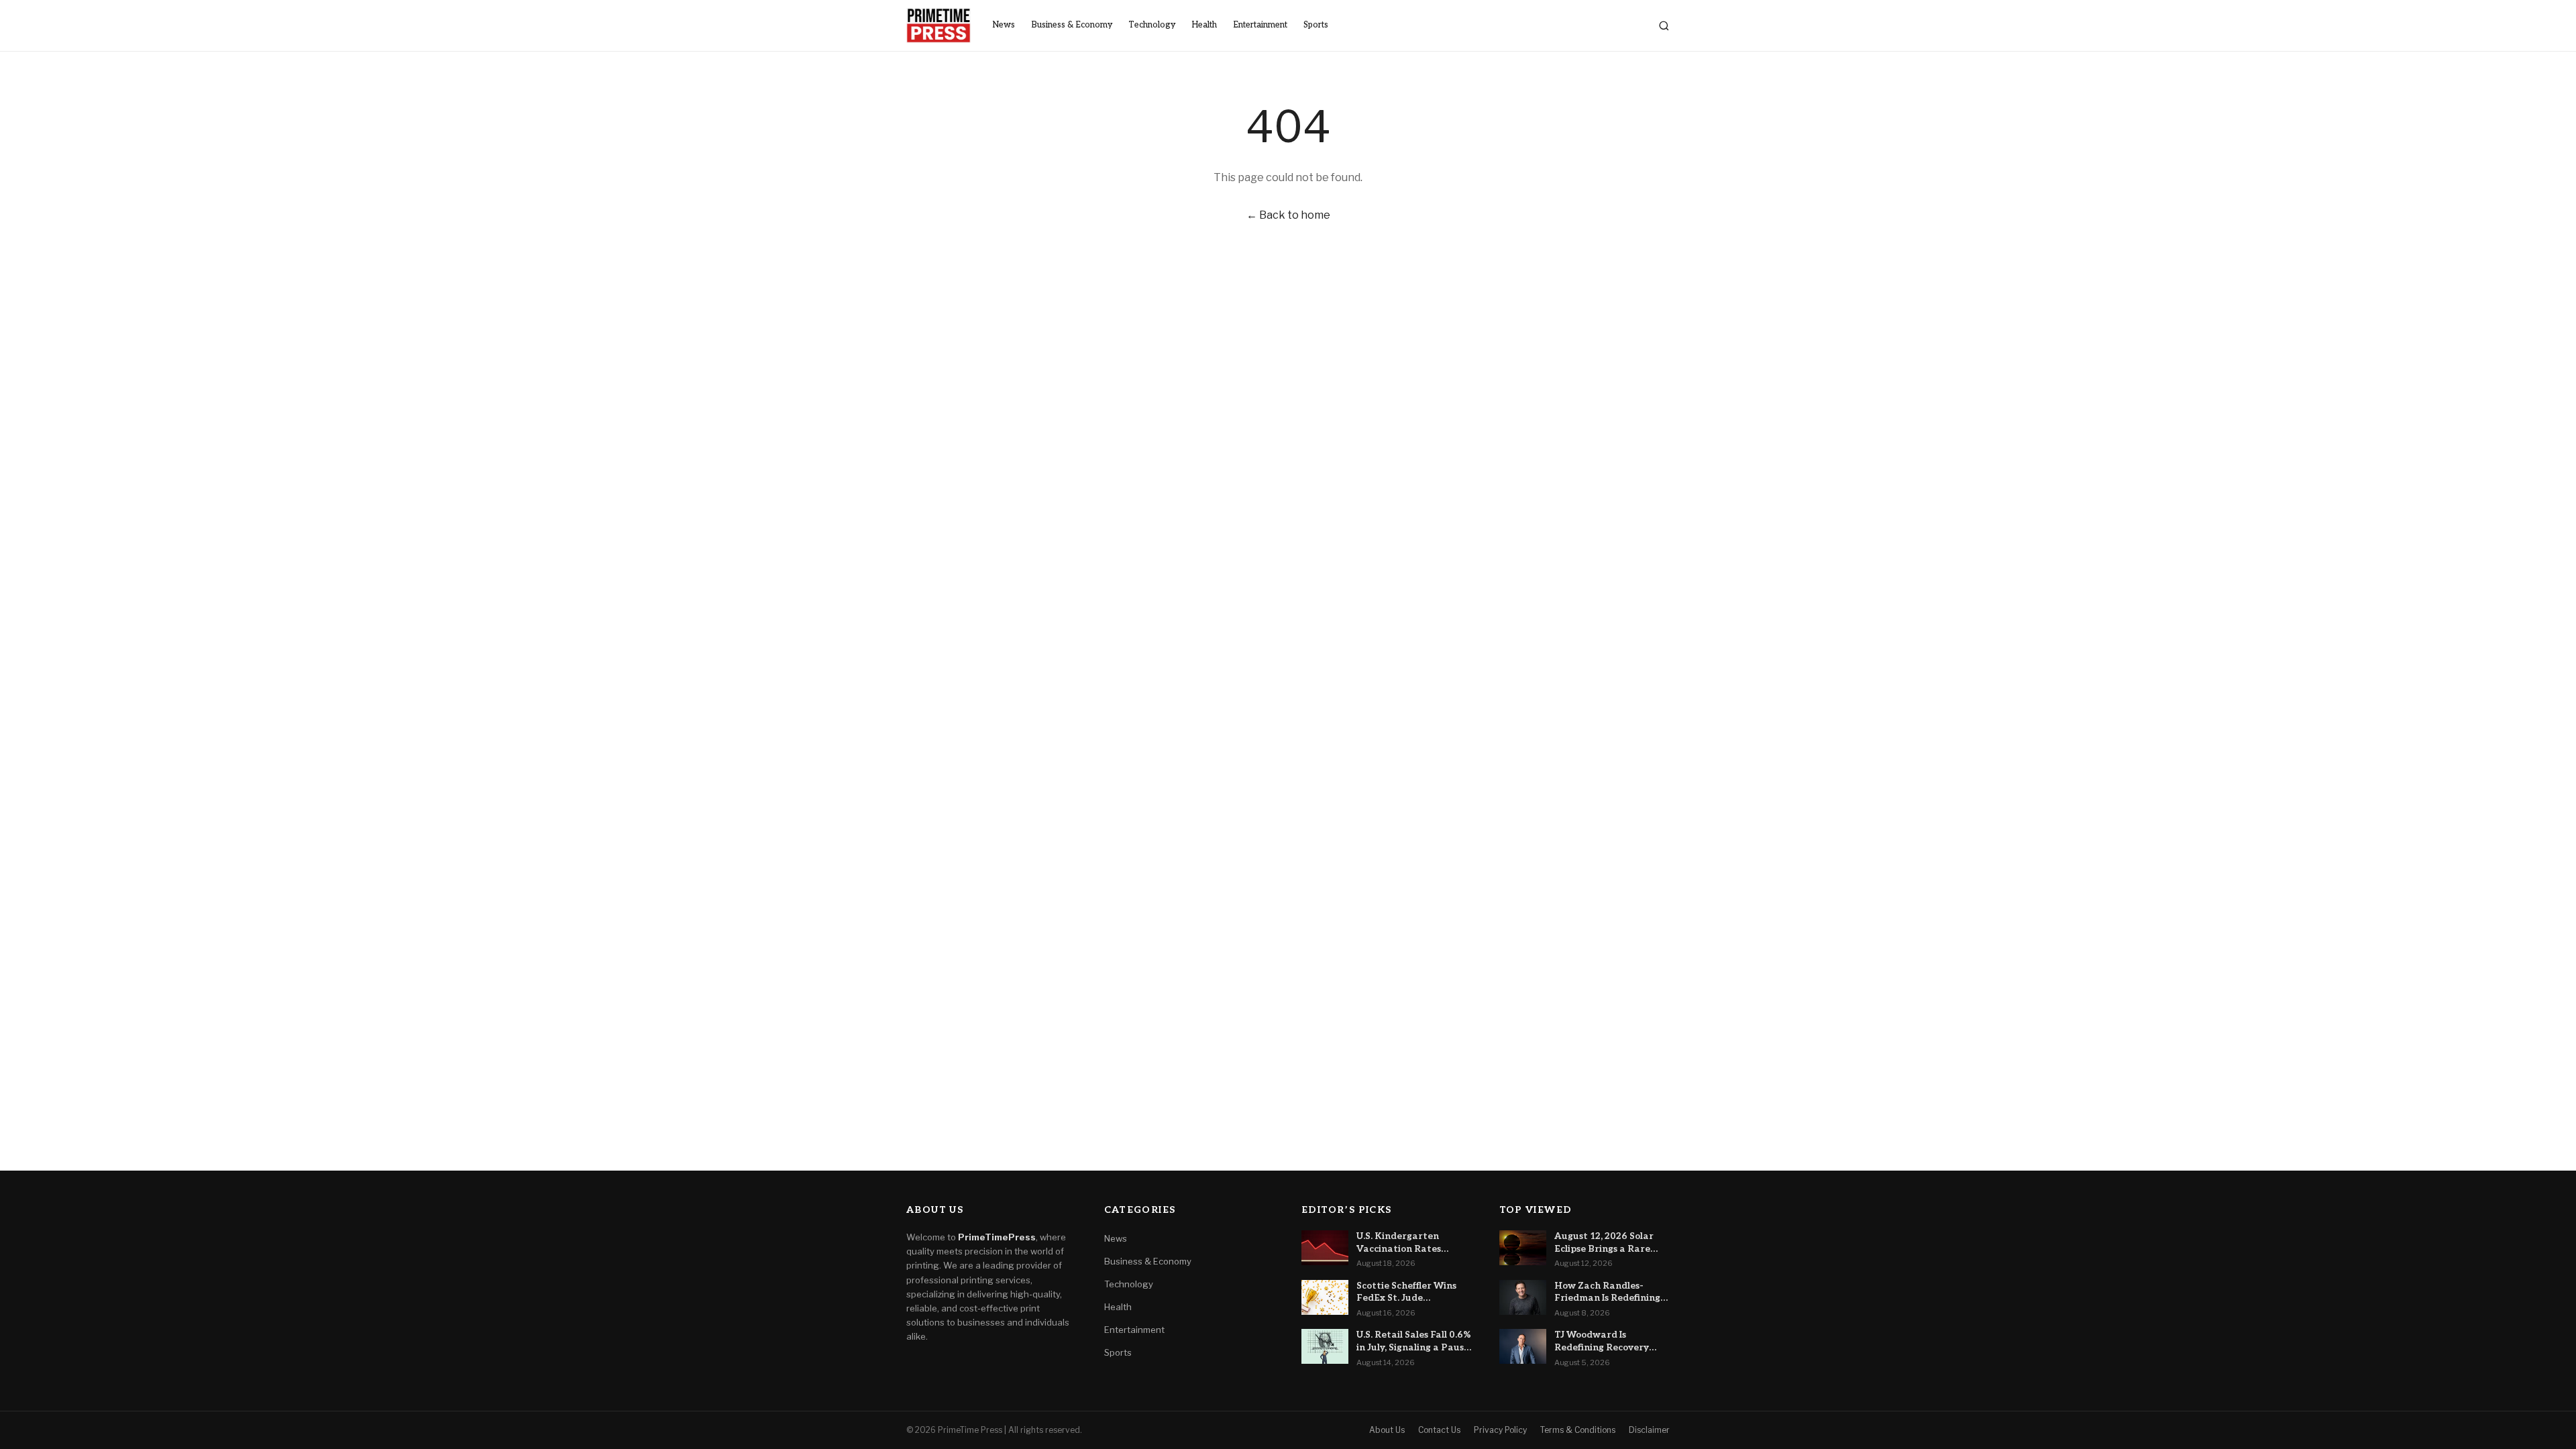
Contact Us (1439, 1430)
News (1004, 25)
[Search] (1664, 26)
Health (1204, 25)
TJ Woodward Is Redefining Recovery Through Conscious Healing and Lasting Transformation (1602, 1342)
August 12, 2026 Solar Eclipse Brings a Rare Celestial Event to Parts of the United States (1609, 1243)
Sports (1316, 25)
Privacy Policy (1500, 1430)
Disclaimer (1649, 1430)
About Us (1387, 1430)
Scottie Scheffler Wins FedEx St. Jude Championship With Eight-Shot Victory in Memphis (1406, 1293)
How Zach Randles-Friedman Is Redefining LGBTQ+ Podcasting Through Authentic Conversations (1607, 1293)
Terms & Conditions (1578, 1430)
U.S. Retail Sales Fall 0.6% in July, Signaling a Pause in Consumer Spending (1414, 1342)
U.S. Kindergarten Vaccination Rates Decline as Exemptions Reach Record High (1408, 1243)
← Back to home (1288, 215)
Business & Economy (1072, 25)
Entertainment (1260, 25)
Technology (1152, 25)
